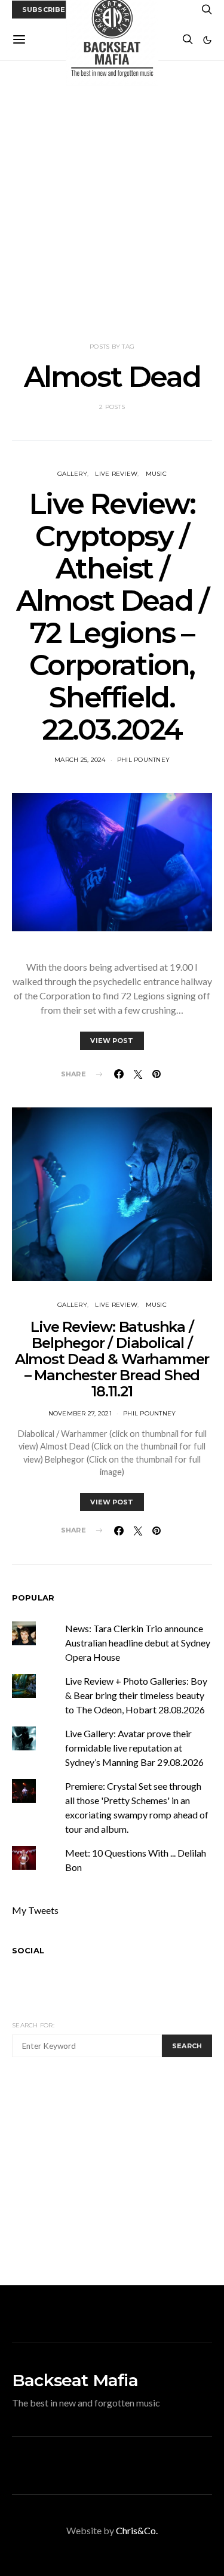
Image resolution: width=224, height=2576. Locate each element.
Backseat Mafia (75, 2380)
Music (156, 474)
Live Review (116, 474)
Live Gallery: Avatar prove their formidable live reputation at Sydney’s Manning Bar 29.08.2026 (134, 1748)
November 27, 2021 (80, 1413)
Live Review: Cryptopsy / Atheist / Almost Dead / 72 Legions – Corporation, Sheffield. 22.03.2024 (112, 617)
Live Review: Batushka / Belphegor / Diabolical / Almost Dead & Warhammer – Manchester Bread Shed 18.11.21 (112, 1359)
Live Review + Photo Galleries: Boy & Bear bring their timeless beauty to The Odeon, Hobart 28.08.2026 (136, 1695)
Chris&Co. (137, 2530)
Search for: (33, 2025)
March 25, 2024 (80, 760)
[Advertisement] (112, 201)
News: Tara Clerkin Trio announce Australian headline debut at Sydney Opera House (138, 1643)
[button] (207, 40)
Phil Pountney (143, 760)
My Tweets (35, 1910)
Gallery (72, 474)
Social (28, 1950)
